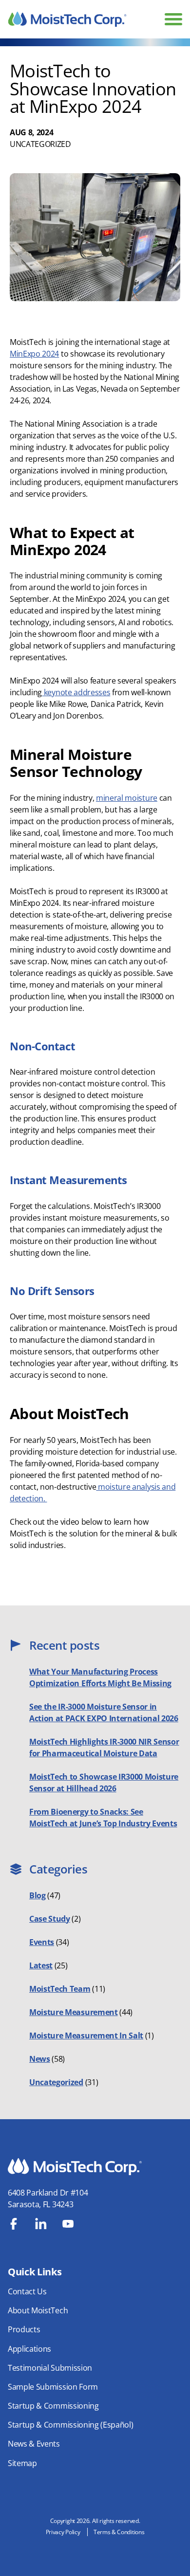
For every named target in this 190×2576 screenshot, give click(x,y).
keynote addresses (76, 692)
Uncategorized (40, 144)
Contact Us (27, 2291)
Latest (41, 1965)
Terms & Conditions (119, 2532)
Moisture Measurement (74, 2012)
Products (24, 2329)
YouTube (68, 2224)
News (40, 2059)
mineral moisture (127, 798)
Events (42, 1942)
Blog (38, 1895)
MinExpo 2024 (34, 354)
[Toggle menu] (173, 19)
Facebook (14, 2224)
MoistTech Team (60, 1989)
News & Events (34, 2444)
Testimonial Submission (50, 2368)
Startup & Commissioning (53, 2406)
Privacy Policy (63, 2532)
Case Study (50, 1919)
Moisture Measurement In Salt (86, 2036)
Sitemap (22, 2463)
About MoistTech (38, 2310)
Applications (29, 2349)
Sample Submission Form (53, 2387)
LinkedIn (41, 2224)
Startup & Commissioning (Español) (70, 2425)
